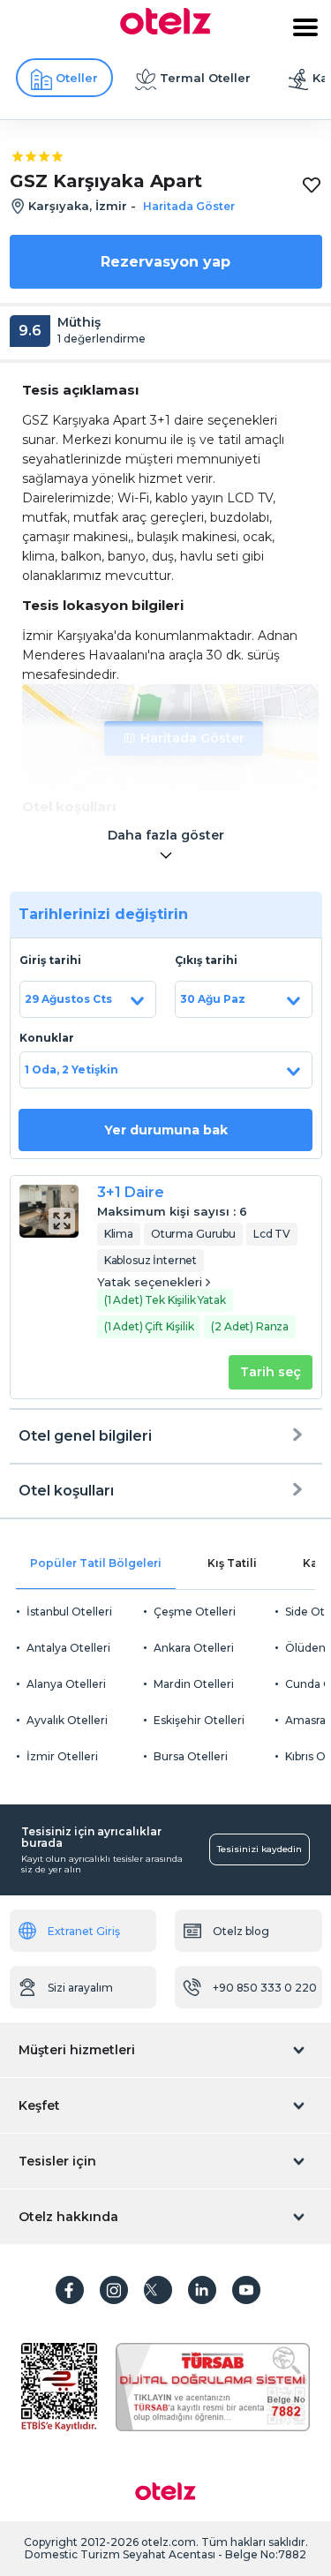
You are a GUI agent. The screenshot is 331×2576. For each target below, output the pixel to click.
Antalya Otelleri (68, 1648)
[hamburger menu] (305, 27)
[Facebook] (70, 2290)
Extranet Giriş (84, 1931)
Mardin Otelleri (194, 1684)
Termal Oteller (205, 78)
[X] (158, 2290)
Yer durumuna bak (166, 1130)
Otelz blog (241, 1931)
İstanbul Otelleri (69, 1612)
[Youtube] (246, 2290)
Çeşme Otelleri (195, 1612)
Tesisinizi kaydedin (260, 1849)
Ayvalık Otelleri (67, 1720)
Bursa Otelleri (191, 1756)
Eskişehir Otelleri (199, 1720)
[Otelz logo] (165, 30)
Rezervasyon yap (165, 262)
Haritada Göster (192, 738)
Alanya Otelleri (66, 1684)
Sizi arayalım (80, 1988)
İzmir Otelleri (62, 1756)
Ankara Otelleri (194, 1648)
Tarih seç (271, 1372)
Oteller (77, 78)
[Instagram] (114, 2290)
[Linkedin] (202, 2290)
